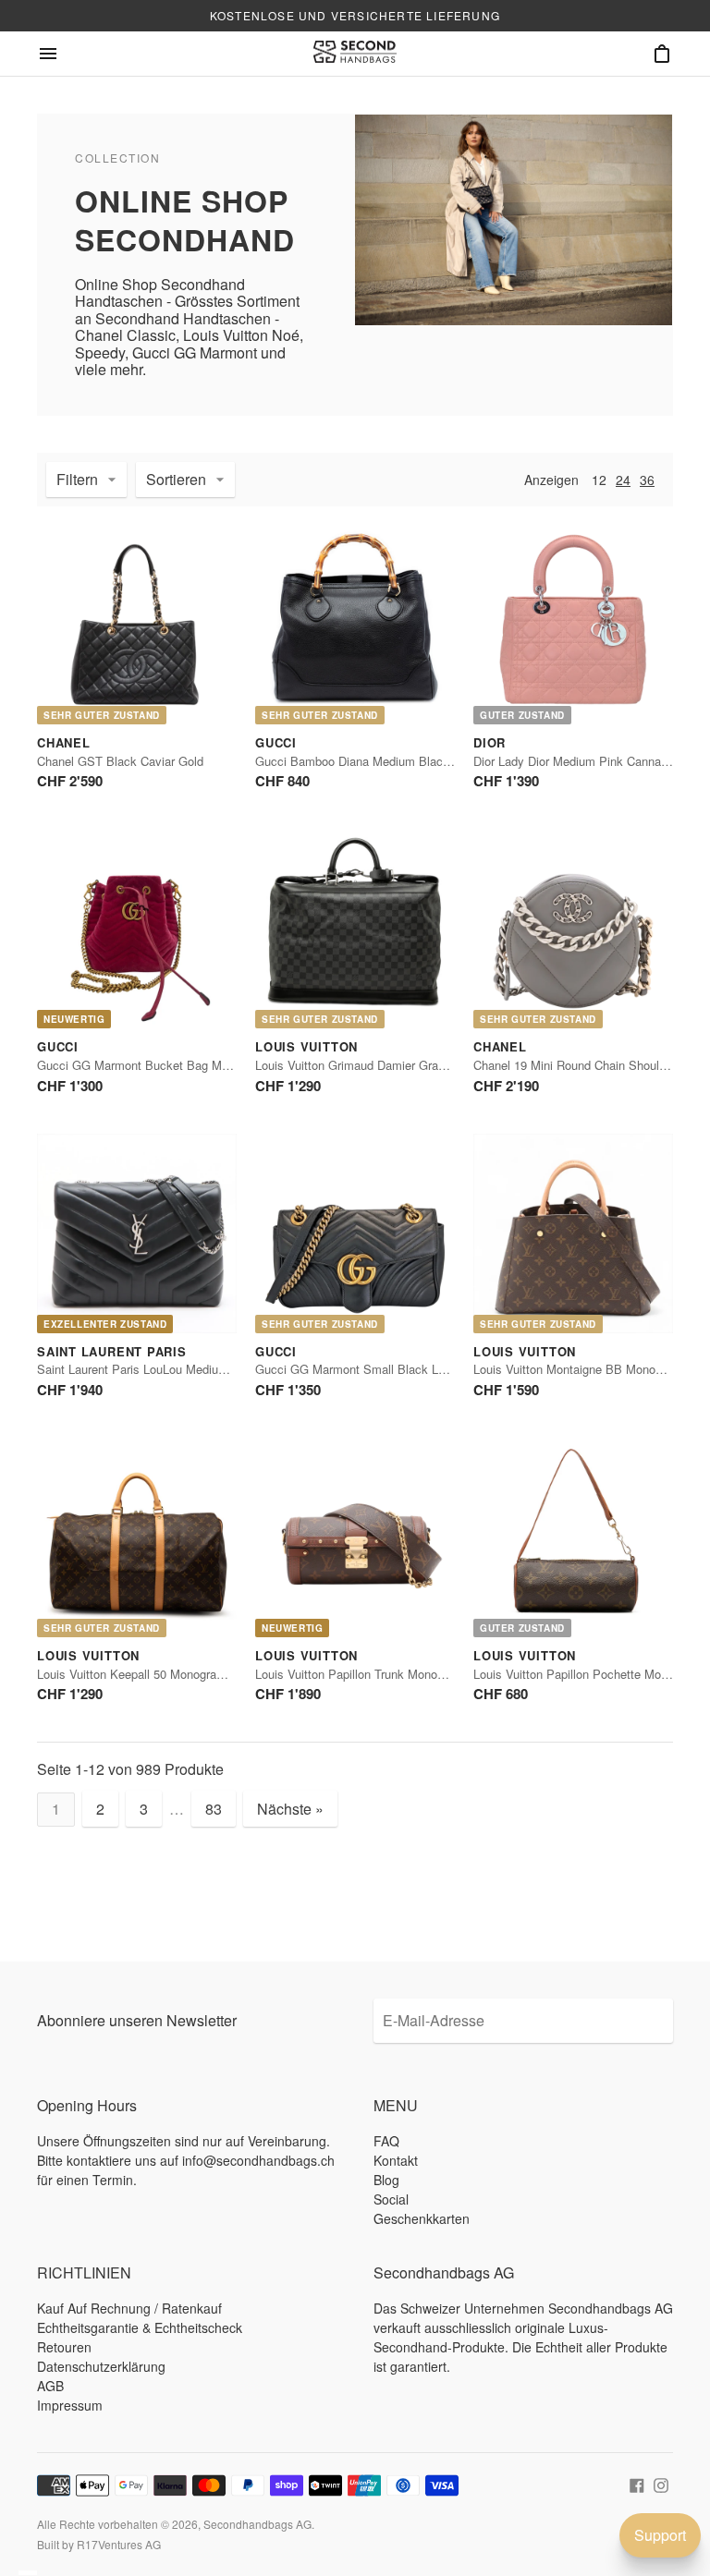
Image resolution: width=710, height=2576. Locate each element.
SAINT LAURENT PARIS (112, 1351)
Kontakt (396, 2160)
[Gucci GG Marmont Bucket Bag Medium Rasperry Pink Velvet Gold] (137, 929)
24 (623, 480)
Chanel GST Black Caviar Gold (120, 761)
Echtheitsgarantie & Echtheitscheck (140, 2327)
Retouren (64, 2347)
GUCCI (276, 742)
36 (647, 480)
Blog (386, 2180)
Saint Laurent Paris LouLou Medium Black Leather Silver (189, 1369)
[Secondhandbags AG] (355, 54)
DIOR (490, 742)
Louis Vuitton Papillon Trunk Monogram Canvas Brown (400, 1674)
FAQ (386, 2141)
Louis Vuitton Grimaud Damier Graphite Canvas (382, 1065)
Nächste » (290, 1809)
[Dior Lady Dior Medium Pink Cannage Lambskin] (573, 625)
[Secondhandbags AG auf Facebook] (637, 2483)
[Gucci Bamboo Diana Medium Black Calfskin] (355, 625)
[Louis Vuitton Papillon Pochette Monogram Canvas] (573, 1537)
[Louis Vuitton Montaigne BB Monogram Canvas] (573, 1233)
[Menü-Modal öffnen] (48, 54)
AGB (50, 2386)
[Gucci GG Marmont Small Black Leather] (355, 1233)
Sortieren (176, 479)
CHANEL (64, 742)
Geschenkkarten (422, 2218)
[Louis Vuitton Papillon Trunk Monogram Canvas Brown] (355, 1537)
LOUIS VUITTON (306, 1046)
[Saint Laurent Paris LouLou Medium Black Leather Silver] (137, 1233)
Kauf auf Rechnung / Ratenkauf (129, 2308)
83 (214, 1809)
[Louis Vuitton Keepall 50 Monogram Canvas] (137, 1537)
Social (391, 2199)
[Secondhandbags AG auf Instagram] (661, 2483)
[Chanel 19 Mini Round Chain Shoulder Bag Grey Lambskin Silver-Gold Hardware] (573, 929)
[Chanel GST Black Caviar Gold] (137, 625)
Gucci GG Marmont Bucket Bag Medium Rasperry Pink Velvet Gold (218, 1065)
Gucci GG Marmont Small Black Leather (363, 1369)
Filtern (77, 479)
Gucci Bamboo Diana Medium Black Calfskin (376, 761)
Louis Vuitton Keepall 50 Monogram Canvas (154, 1674)
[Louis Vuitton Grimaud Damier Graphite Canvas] (355, 929)
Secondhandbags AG (257, 2524)
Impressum (70, 2405)
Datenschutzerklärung (101, 2366)
